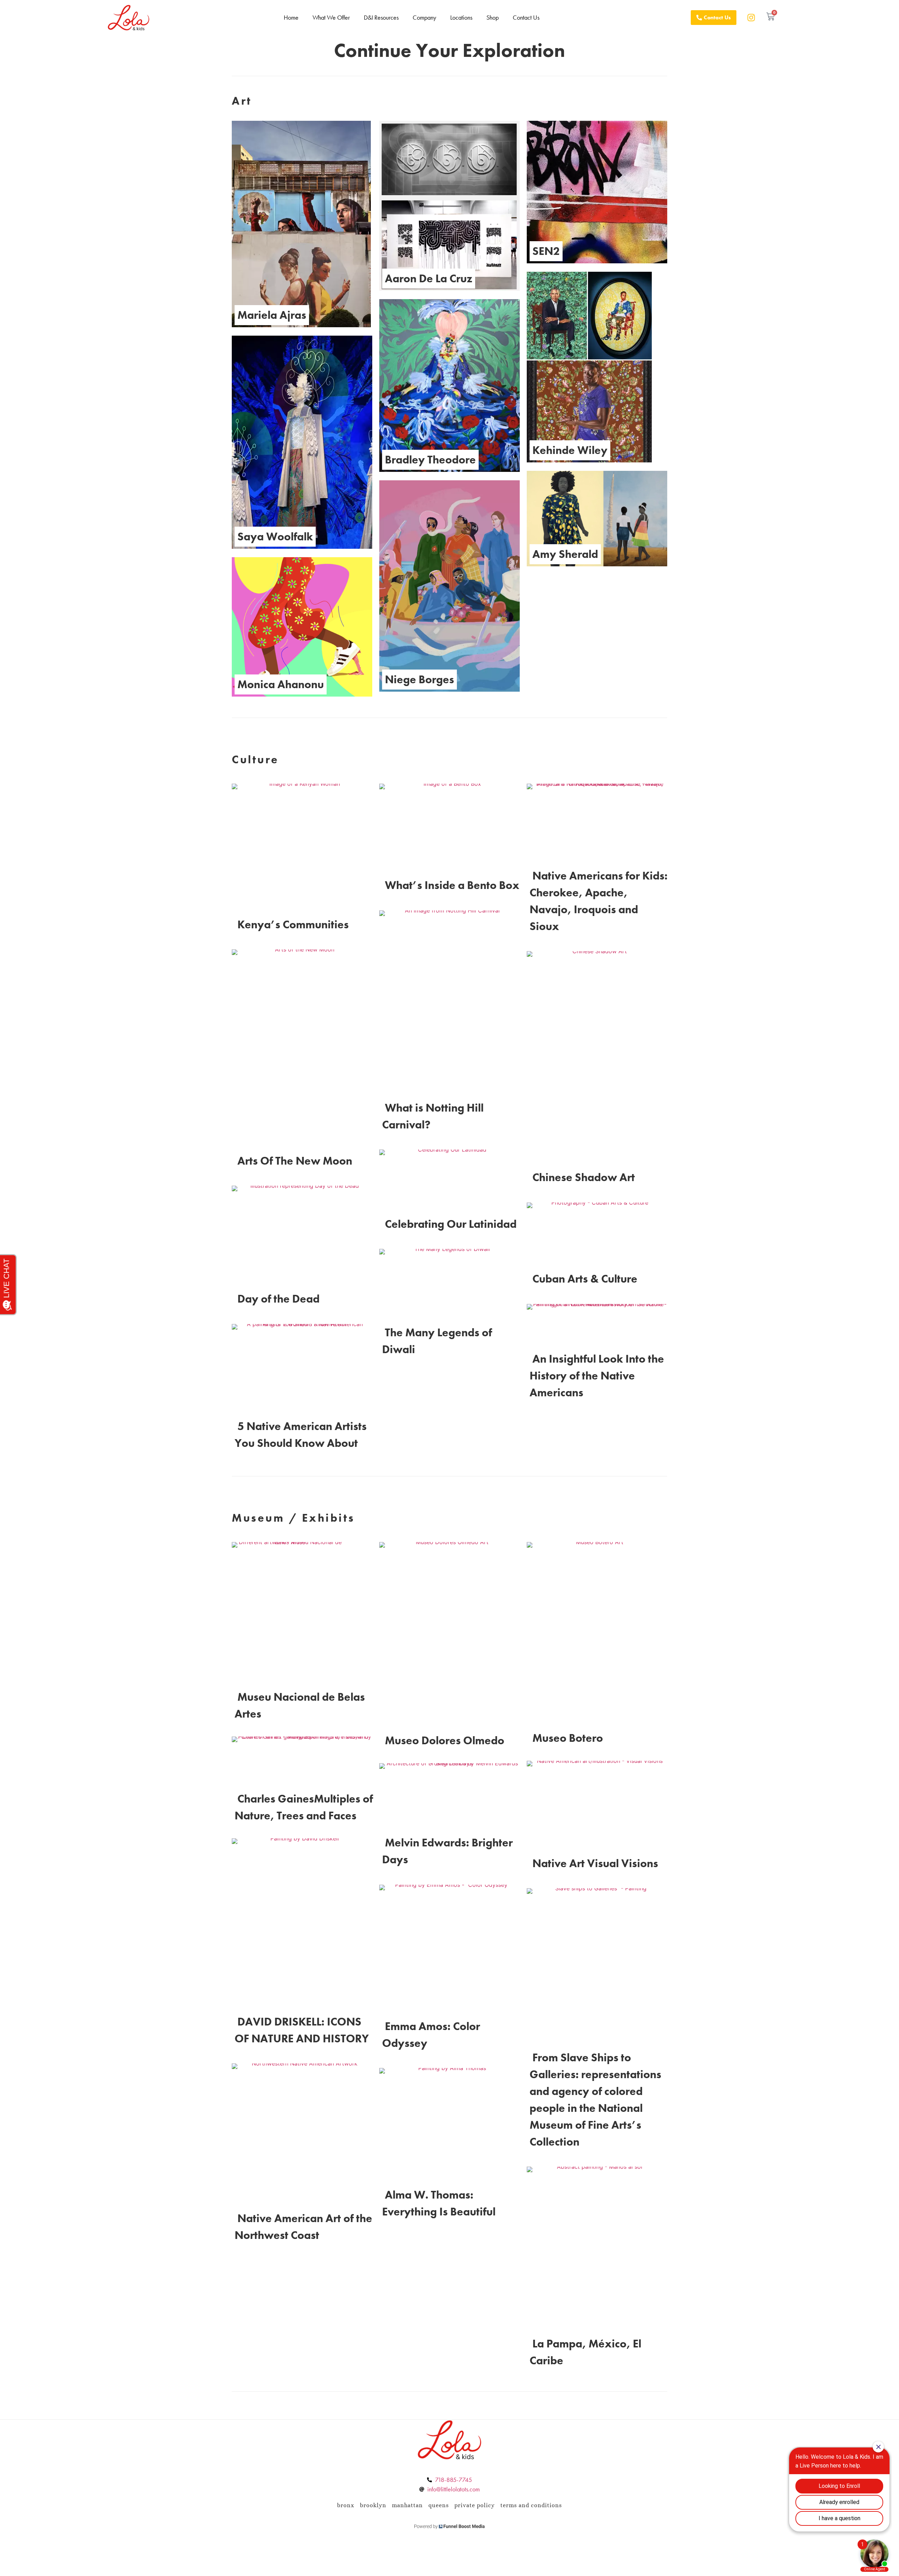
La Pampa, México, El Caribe (585, 2352)
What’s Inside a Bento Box (452, 885)
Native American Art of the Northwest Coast (303, 2227)
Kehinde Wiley (570, 450)
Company (424, 17)
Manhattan (407, 2505)
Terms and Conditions (531, 2505)
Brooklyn (373, 2505)
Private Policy (475, 2505)
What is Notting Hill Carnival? (433, 1116)
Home (291, 17)
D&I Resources (381, 17)
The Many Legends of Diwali (437, 1341)
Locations (461, 17)
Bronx (346, 2505)
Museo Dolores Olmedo (445, 1741)
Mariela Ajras (272, 315)
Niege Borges (419, 680)
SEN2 (546, 251)
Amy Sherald (565, 554)
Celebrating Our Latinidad (451, 1224)
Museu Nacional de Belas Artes (300, 1705)
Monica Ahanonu (281, 684)
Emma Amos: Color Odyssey (431, 2035)
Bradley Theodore (430, 460)
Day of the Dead (278, 1299)
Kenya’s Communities (293, 925)
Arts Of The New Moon (295, 1161)
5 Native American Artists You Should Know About (301, 1435)
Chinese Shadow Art (584, 1177)
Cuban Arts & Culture (585, 1279)
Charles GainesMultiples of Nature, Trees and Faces (304, 1807)
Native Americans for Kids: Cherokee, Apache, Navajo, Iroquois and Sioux (599, 901)
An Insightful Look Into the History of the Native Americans (597, 1376)
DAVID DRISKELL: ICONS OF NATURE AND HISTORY (302, 2030)
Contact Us (526, 17)
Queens (439, 2505)
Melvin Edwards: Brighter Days (447, 1851)
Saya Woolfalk (275, 537)
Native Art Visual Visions (595, 1863)
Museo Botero (568, 1738)
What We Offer (331, 17)
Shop (493, 17)
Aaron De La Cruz (429, 279)
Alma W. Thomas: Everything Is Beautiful (439, 2203)
